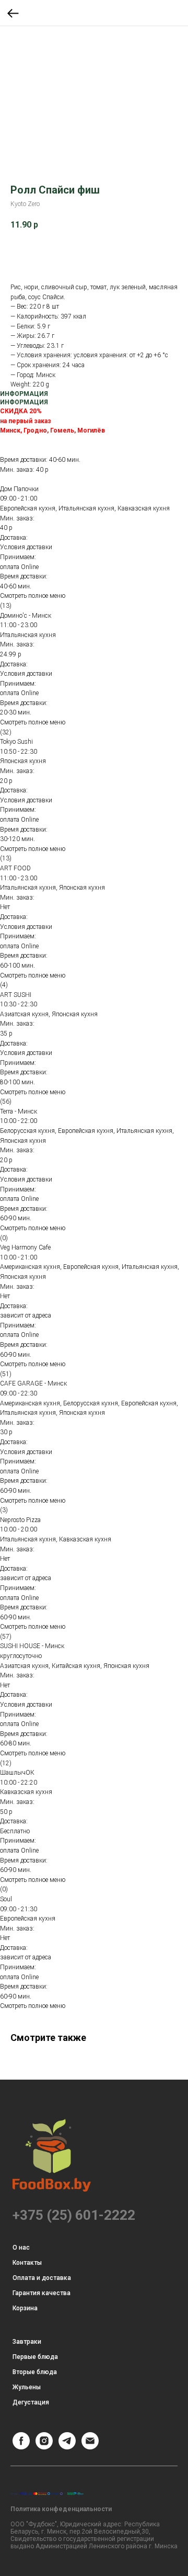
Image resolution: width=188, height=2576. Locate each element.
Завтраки (27, 2342)
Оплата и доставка (42, 2278)
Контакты (27, 2263)
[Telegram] (67, 2447)
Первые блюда (35, 2357)
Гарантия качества (42, 2293)
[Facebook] (21, 2447)
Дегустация (31, 2402)
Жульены (27, 2387)
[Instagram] (44, 2447)
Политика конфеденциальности (61, 2509)
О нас (21, 2248)
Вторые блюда (35, 2372)
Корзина (25, 2308)
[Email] (90, 2447)
